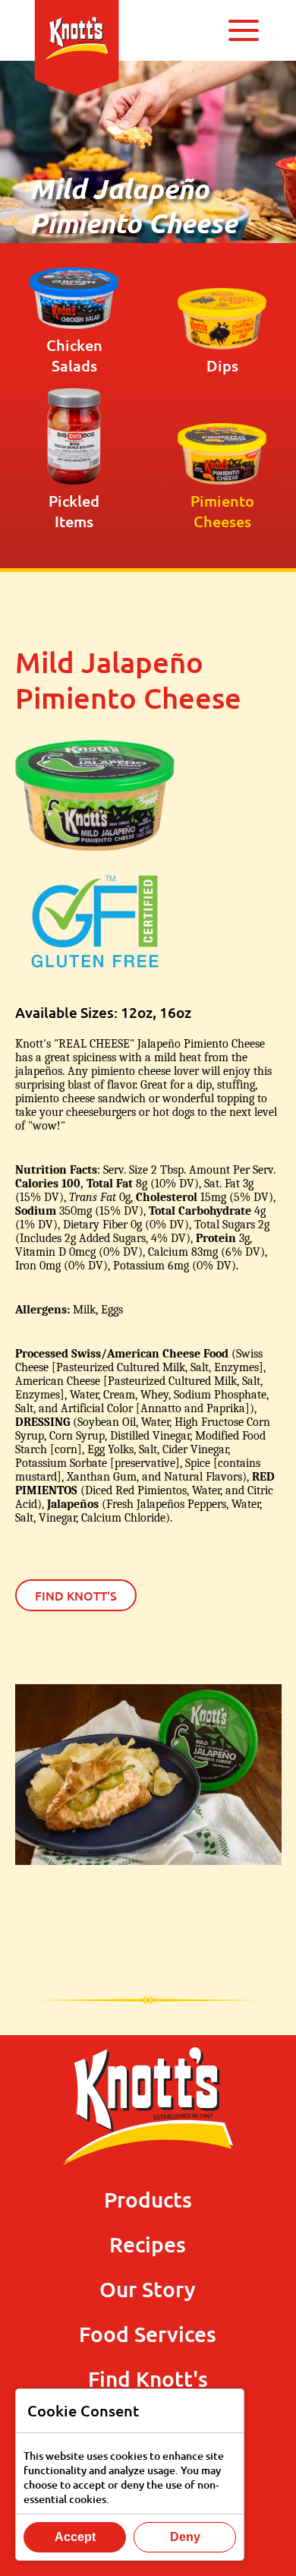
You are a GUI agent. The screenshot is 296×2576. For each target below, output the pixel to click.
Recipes (148, 2244)
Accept (75, 2537)
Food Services (148, 2334)
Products (148, 2199)
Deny (185, 2537)
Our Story (148, 2289)
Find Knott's (76, 1595)
